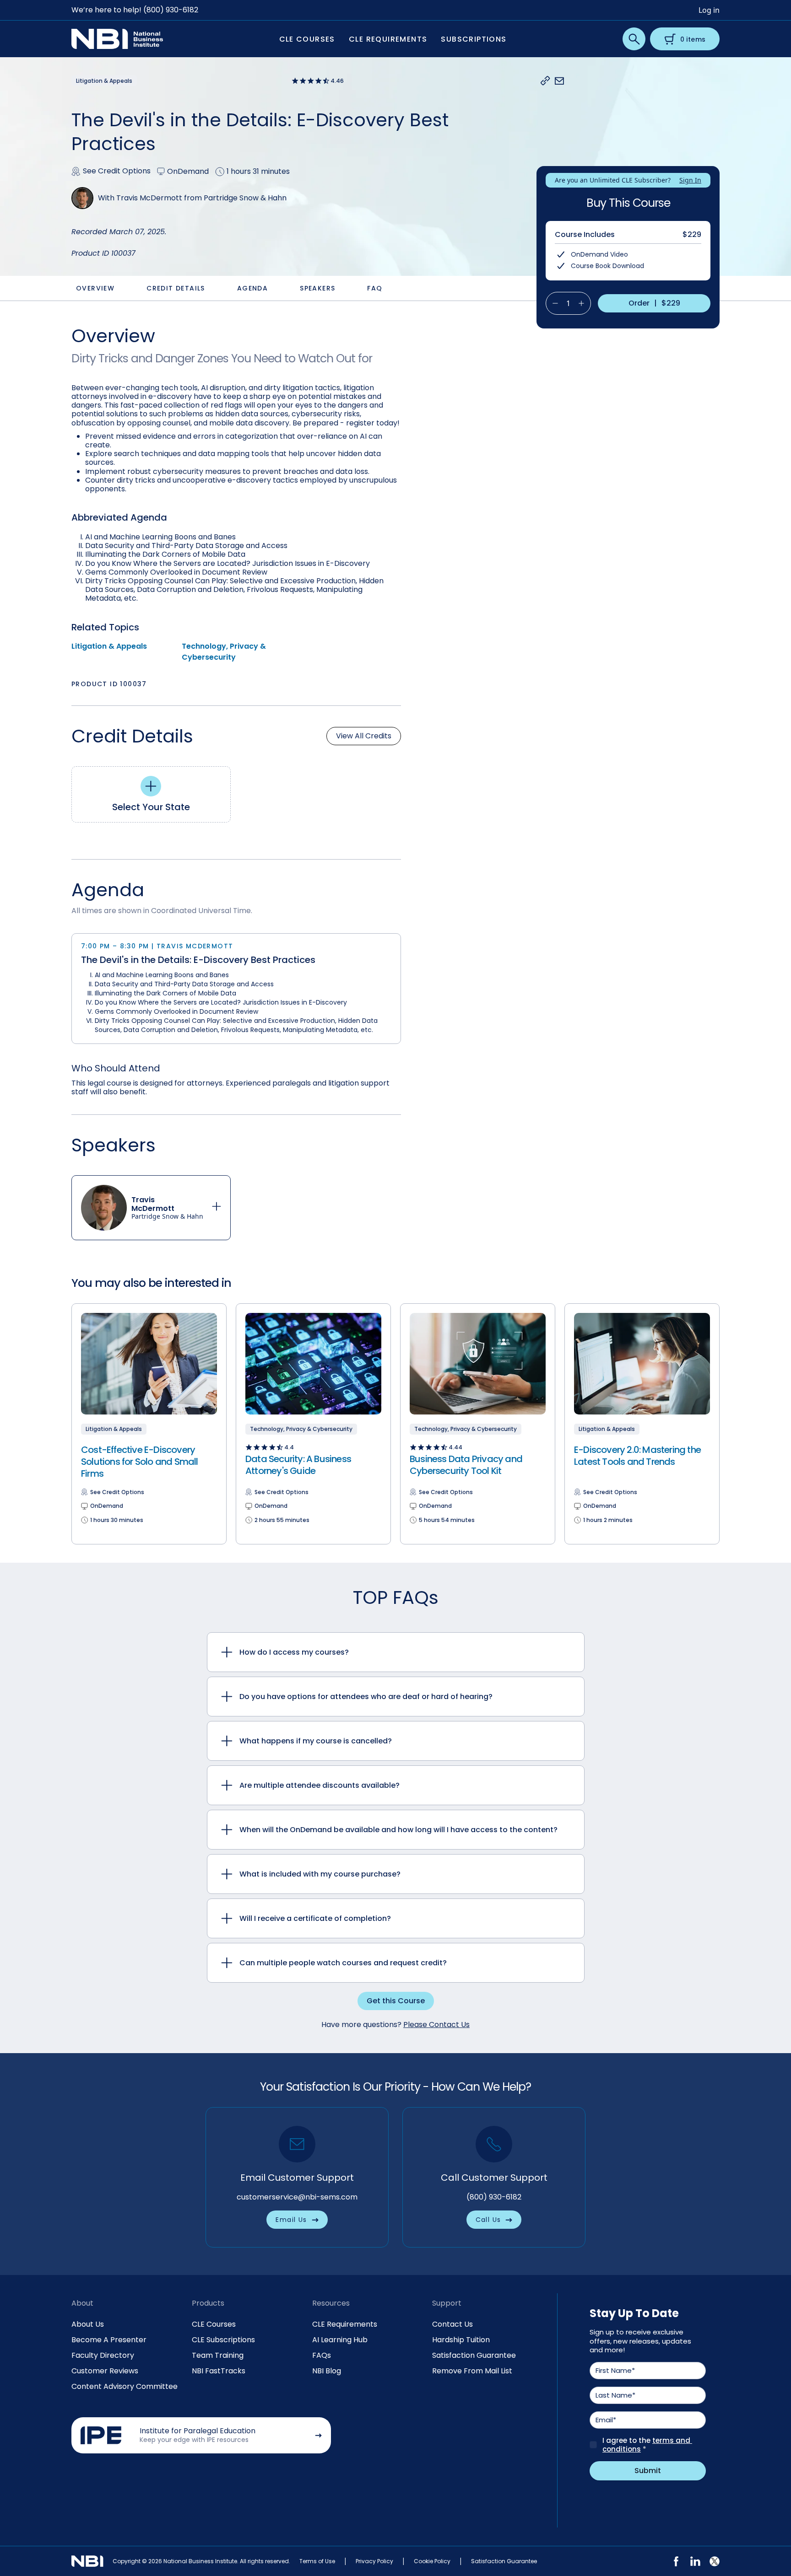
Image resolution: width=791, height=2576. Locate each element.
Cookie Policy (432, 2561)
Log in (709, 10)
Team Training (218, 2355)
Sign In (690, 180)
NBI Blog (327, 2371)
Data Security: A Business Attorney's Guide (298, 1465)
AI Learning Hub (340, 2340)
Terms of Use (317, 2561)
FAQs (322, 2355)
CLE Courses (214, 2324)
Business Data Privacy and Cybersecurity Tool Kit (466, 1465)
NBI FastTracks (219, 2371)
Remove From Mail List (472, 2371)
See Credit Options (117, 171)
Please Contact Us (436, 2025)
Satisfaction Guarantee (474, 2355)
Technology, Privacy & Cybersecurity (224, 652)
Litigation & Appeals (109, 646)
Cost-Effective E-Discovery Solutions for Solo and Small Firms (140, 1462)
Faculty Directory (103, 2355)
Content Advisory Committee (125, 2386)
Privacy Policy (374, 2561)
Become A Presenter (109, 2340)
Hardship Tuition (461, 2340)
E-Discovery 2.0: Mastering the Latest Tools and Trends (637, 1456)
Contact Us (452, 2324)
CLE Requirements (345, 2324)
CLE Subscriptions (223, 2340)
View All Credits (364, 736)
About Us (88, 2324)
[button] (545, 81)
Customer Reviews (105, 2371)
